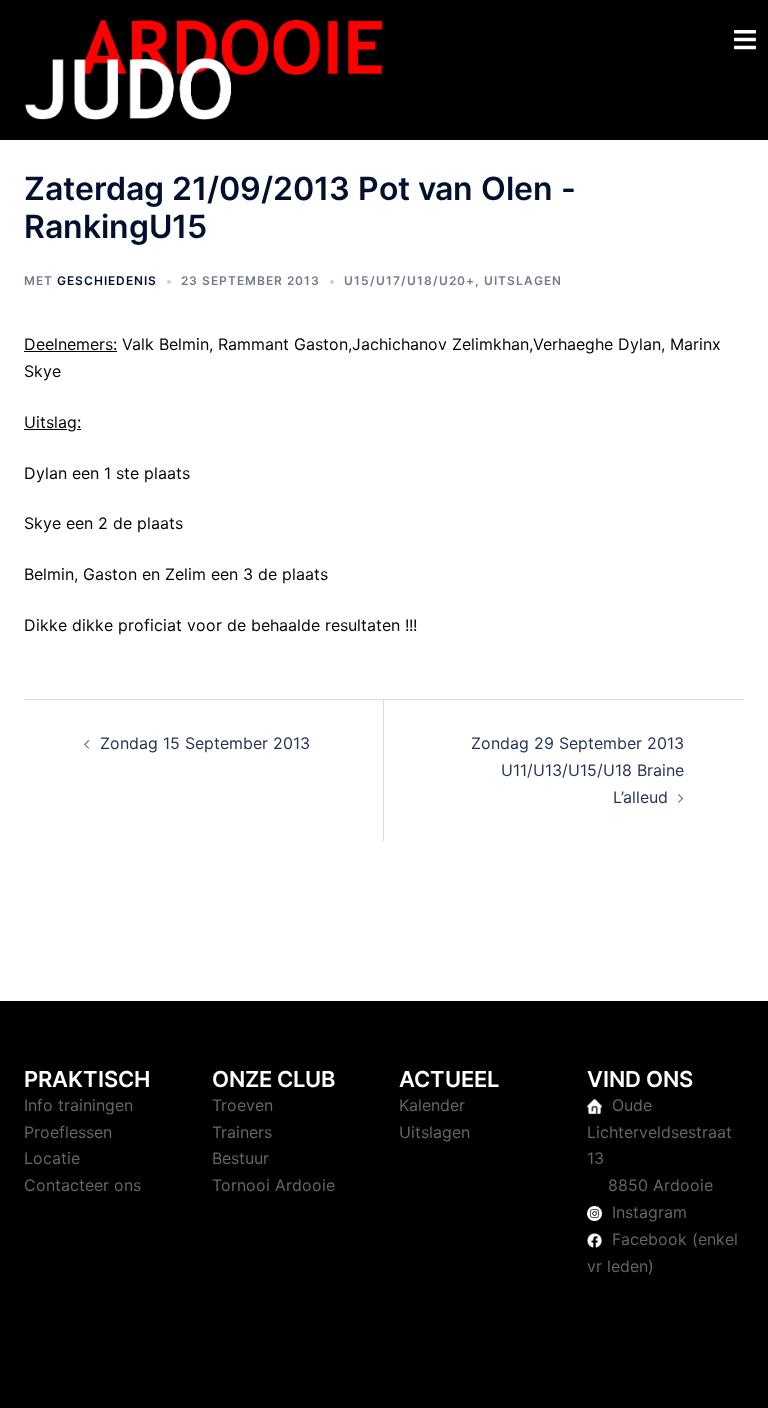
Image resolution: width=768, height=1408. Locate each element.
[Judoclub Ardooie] (204, 68)
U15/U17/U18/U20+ (409, 280)
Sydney (449, 1373)
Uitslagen (523, 280)
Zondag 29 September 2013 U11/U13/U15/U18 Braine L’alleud (577, 770)
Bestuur (240, 1158)
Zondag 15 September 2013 (205, 743)
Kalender (432, 1105)
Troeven (242, 1105)
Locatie (52, 1158)
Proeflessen (68, 1132)
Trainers (242, 1132)
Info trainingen (78, 1105)
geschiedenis (107, 280)
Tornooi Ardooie (273, 1185)
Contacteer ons (82, 1185)
